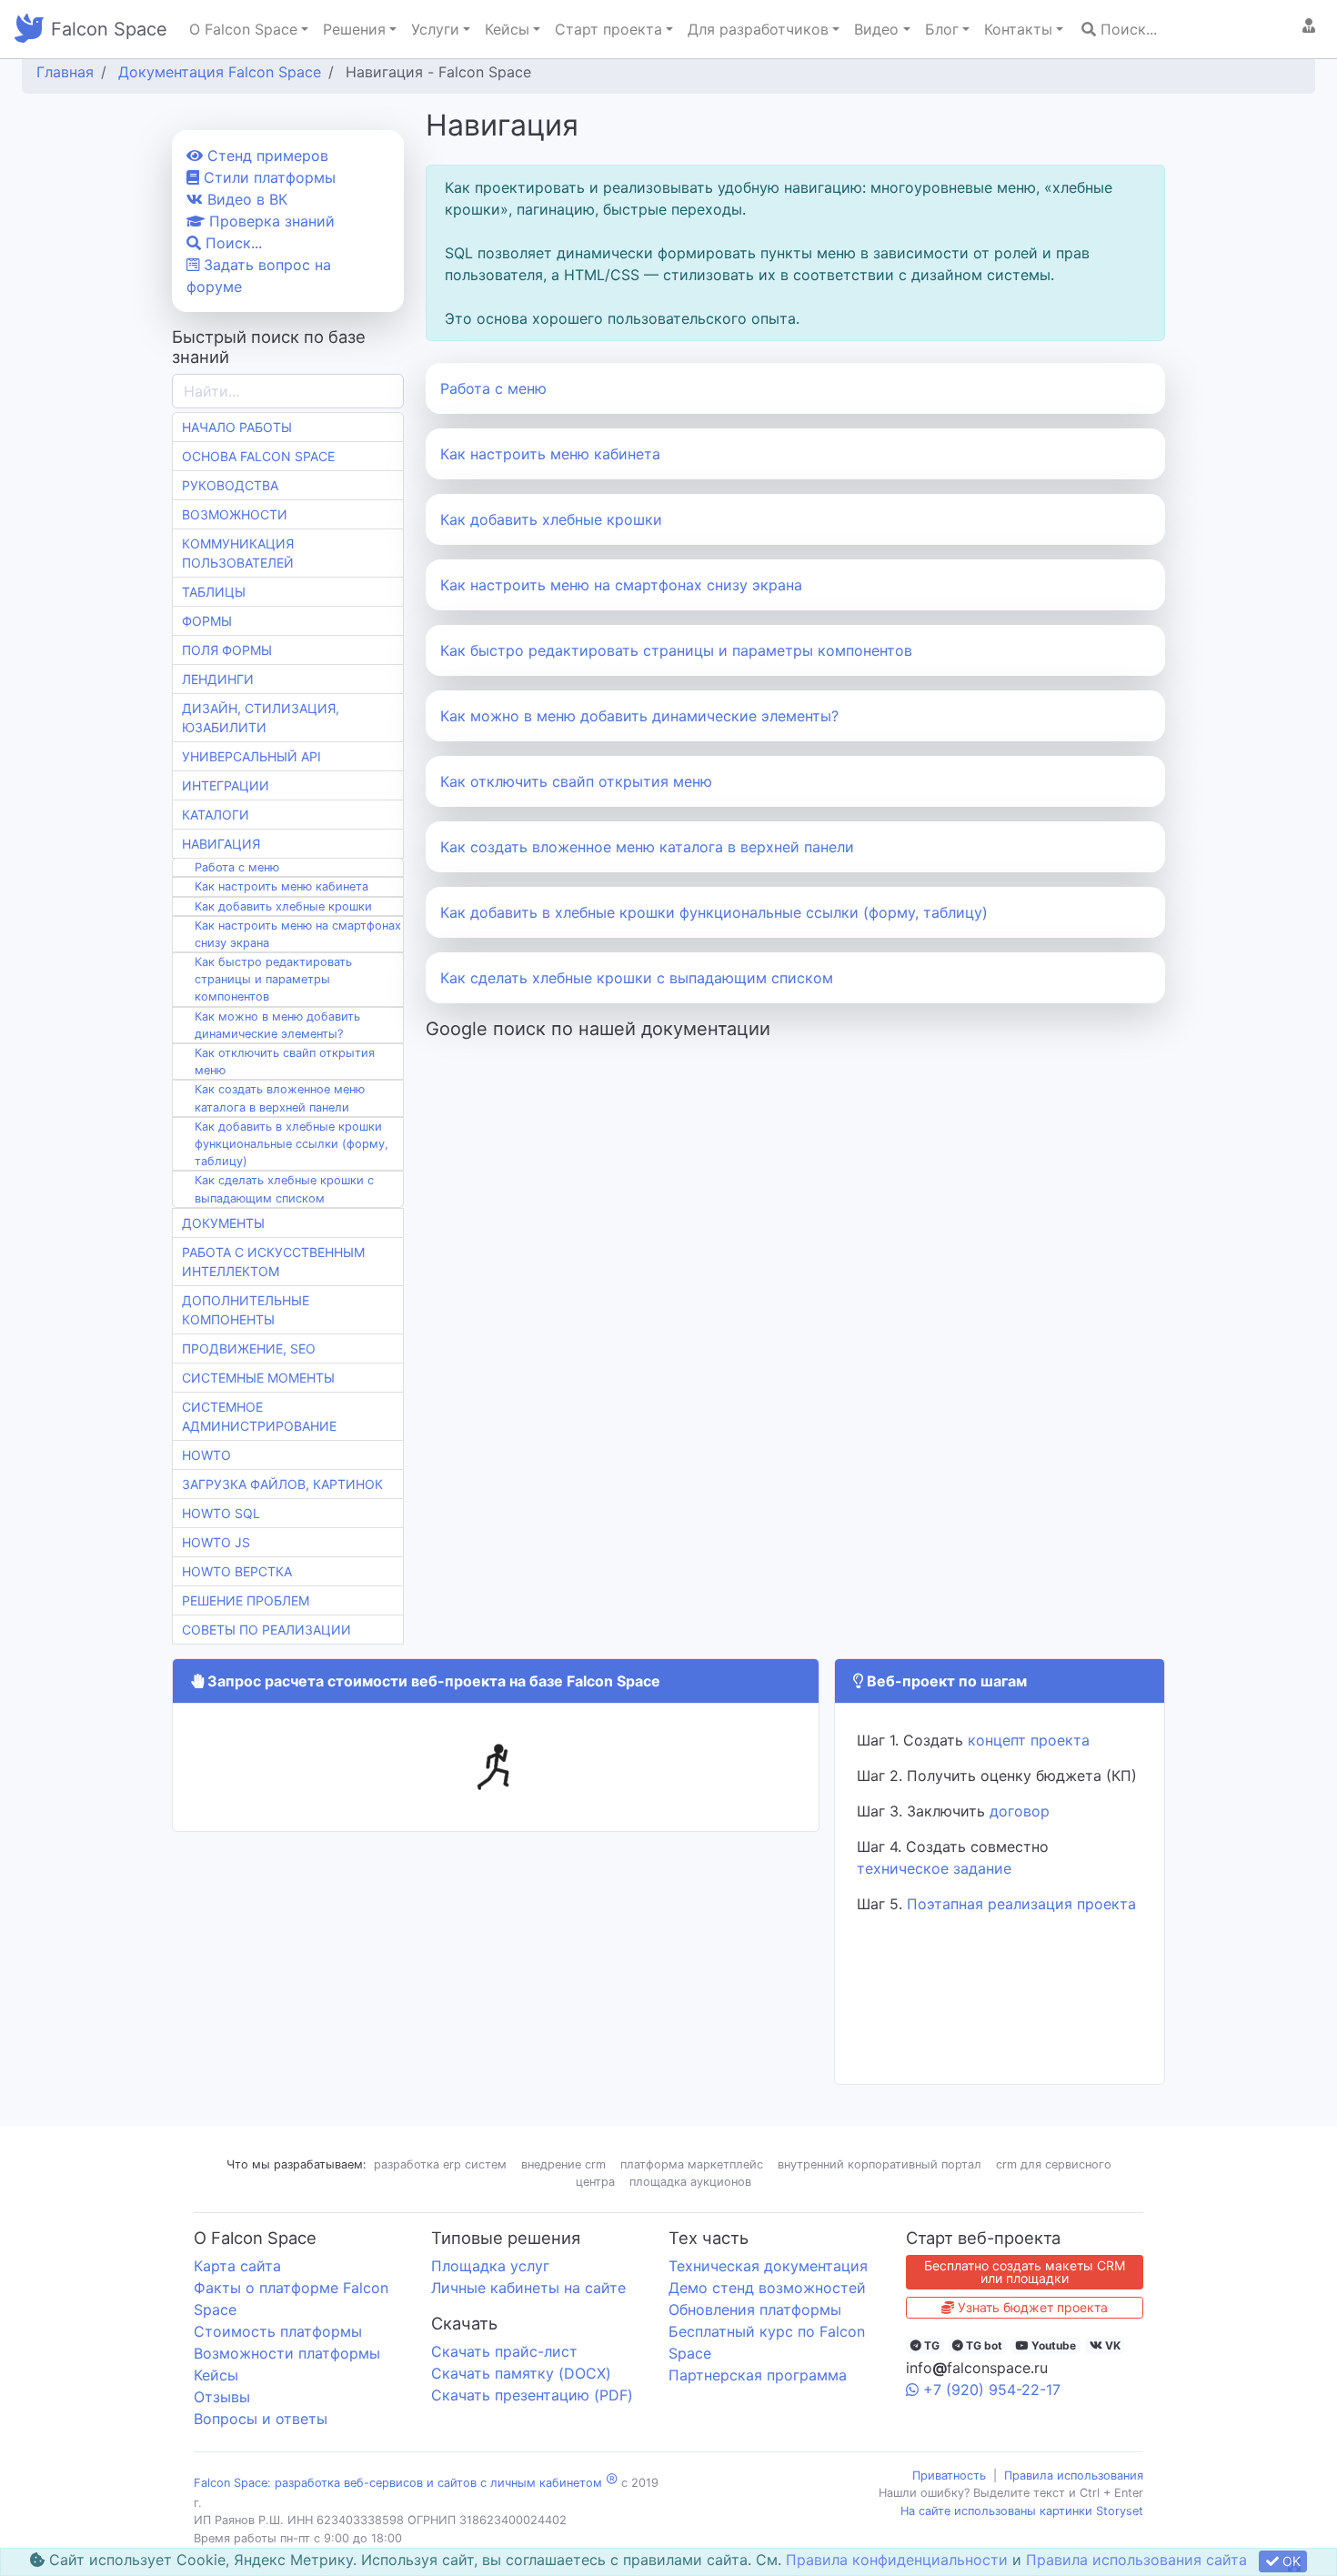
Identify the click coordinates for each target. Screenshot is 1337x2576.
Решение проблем (246, 1600)
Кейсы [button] (507, 29)
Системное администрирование (259, 1416)
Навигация (221, 844)
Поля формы (227, 650)
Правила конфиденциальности (897, 2560)
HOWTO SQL (221, 1513)
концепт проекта (1029, 1740)
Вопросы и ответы (261, 2419)
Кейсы (216, 2375)
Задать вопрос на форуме (259, 276)
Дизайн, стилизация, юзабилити (261, 718)
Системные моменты (258, 1378)
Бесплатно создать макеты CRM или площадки (1025, 2272)
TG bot (983, 2345)
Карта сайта (237, 2266)
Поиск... (1126, 29)
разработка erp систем (440, 2164)
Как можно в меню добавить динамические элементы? (639, 716)
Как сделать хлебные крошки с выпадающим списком (637, 978)
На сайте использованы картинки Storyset (1022, 2511)
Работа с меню (493, 388)
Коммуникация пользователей (238, 553)
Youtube (1052, 2345)
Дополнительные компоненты (246, 1310)
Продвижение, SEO (249, 1348)
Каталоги (216, 815)
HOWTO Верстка (237, 1571)
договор (1020, 1811)
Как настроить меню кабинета (550, 454)
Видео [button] (876, 29)
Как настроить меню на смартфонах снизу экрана (621, 585)
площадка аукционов (690, 2182)
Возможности (235, 514)
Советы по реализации (266, 1630)
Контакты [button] (1018, 29)
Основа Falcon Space (258, 456)
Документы (223, 1223)
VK (1111, 2345)
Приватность (949, 2475)
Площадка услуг (490, 2266)
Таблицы (214, 592)
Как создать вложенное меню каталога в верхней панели (647, 847)
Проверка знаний (270, 221)
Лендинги (218, 679)
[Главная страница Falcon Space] (29, 29)
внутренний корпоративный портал (880, 2164)
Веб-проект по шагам (945, 1681)
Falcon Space (109, 29)
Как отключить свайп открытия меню (576, 781)
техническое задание (934, 1868)
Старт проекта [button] (608, 29)
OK (1290, 2561)
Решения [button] (354, 29)
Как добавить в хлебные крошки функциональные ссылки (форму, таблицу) (714, 912)
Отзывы (222, 2397)
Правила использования (1074, 2475)
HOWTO (206, 1455)
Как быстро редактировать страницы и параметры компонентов (676, 650)
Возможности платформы (287, 2353)
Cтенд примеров (266, 156)
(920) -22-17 (992, 2390)
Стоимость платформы (278, 2331)
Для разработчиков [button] (758, 29)
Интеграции (226, 785)
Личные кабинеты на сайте (528, 2288)
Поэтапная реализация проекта (1021, 1904)
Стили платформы (267, 177)
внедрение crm (563, 2164)
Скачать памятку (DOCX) (521, 2373)
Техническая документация (768, 2266)
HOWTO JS (216, 1542)
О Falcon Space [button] (243, 29)
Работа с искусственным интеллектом (273, 1262)
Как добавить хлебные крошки (551, 519)
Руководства (230, 485)
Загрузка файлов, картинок (282, 1484)
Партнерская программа (758, 2375)
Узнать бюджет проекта (1031, 2307)
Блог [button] (942, 29)
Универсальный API (251, 756)
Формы (207, 621)
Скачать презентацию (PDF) (532, 2395)
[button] (1309, 25)
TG (930, 2345)
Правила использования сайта (1136, 2560)
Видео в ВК (245, 199)
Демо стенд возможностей (767, 2288)
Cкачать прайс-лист (504, 2351)
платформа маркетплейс (692, 2164)
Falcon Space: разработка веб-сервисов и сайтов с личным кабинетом (398, 2483)
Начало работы (237, 427)
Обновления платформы (755, 2309)
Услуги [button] (435, 29)
